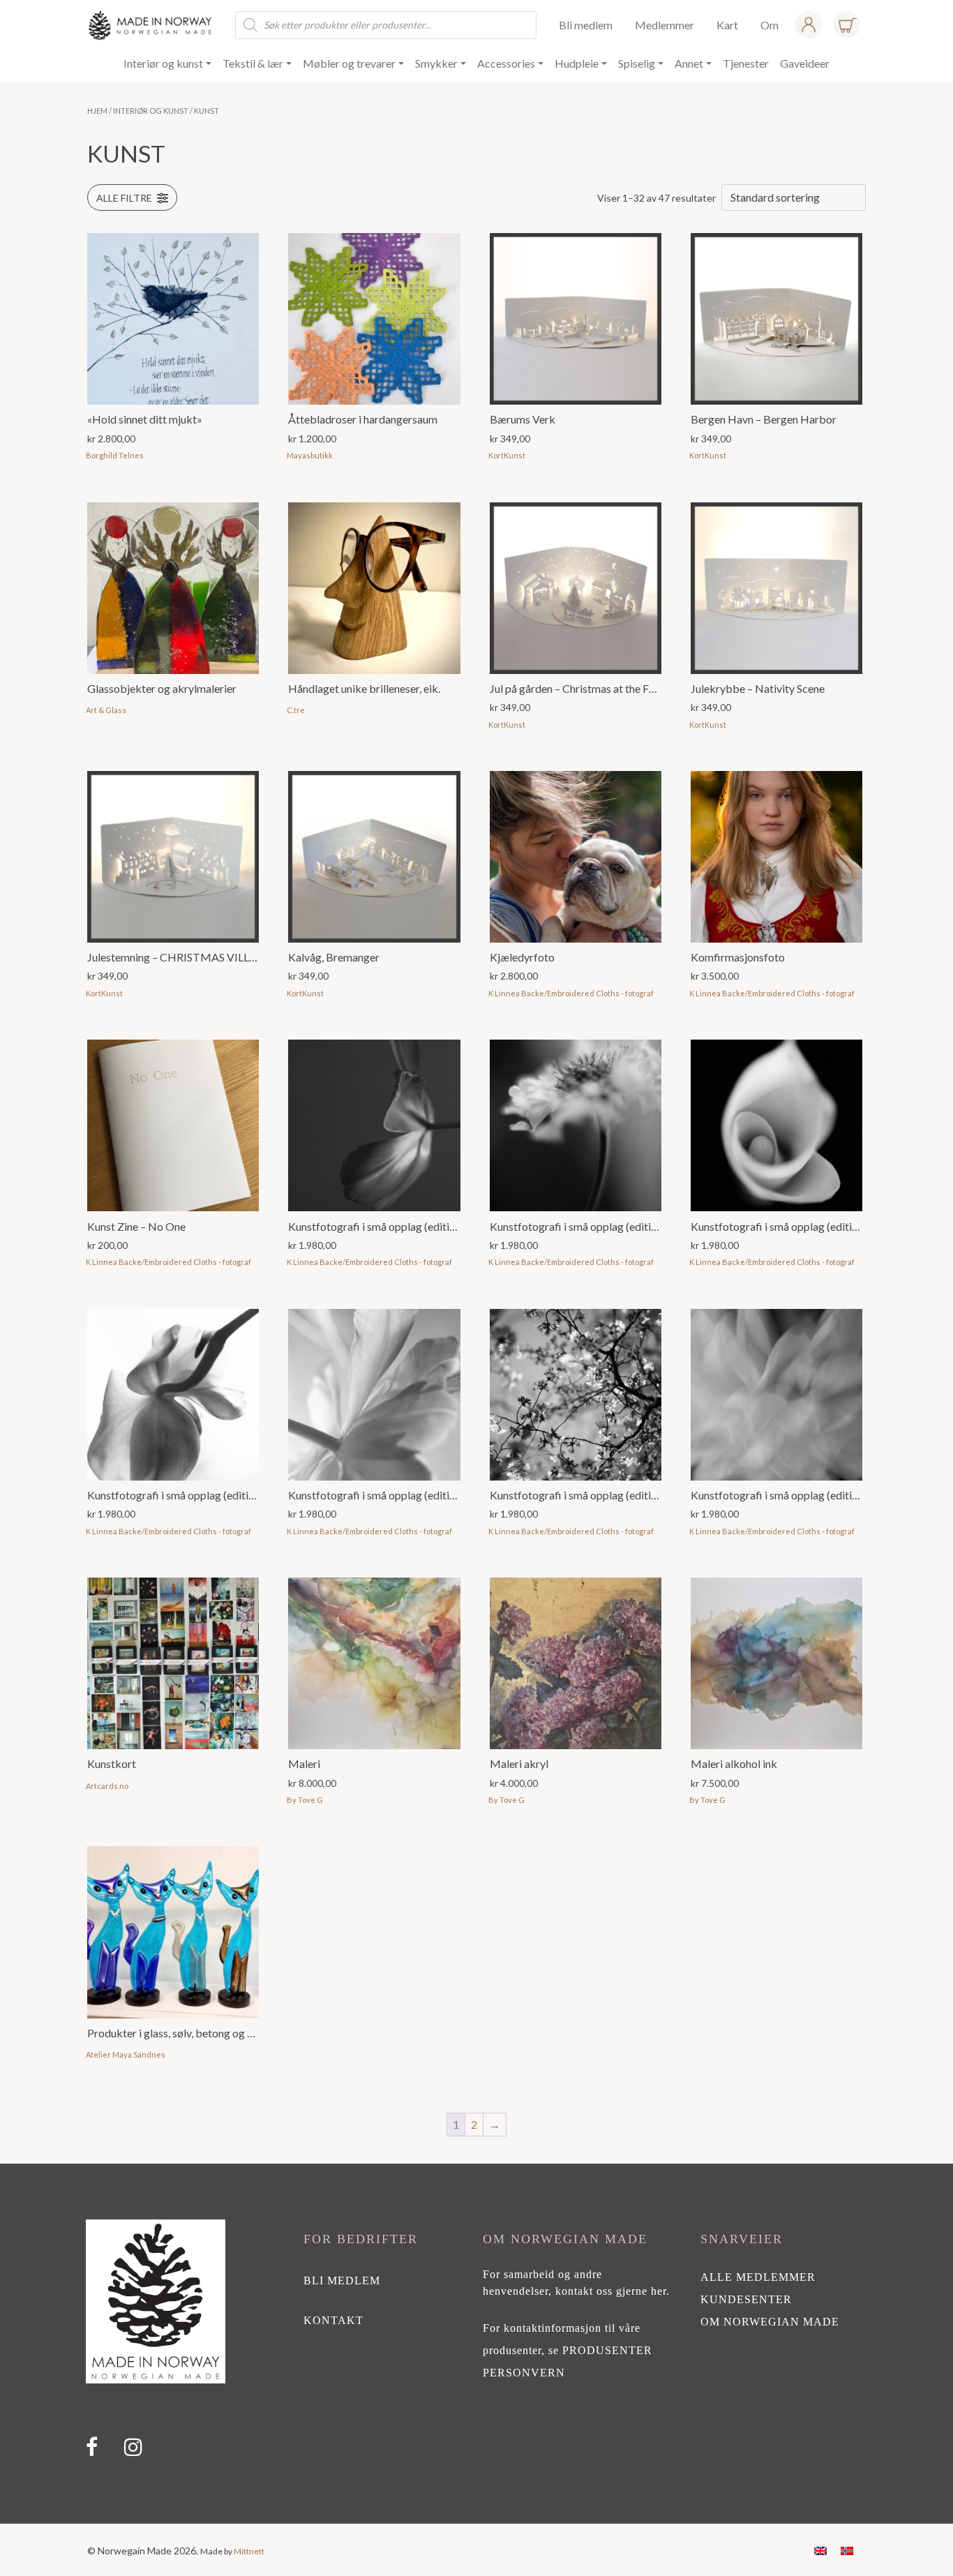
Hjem (97, 111)
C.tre (296, 710)
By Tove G (305, 1800)
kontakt (333, 2320)
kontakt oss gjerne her (611, 2291)
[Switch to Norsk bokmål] (847, 2550)
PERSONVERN (524, 2373)
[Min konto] (809, 25)
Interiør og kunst (151, 111)
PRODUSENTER (607, 2350)
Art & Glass (106, 710)
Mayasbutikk (310, 455)
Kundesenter (746, 2299)
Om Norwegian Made (770, 2322)
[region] (476, 2344)
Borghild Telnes (115, 455)
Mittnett (249, 2551)
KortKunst (507, 455)
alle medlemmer (758, 2277)
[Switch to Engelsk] (820, 2550)
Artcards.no (107, 1786)
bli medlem (342, 2281)
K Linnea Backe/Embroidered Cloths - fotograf (571, 993)
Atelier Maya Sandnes (126, 2054)
